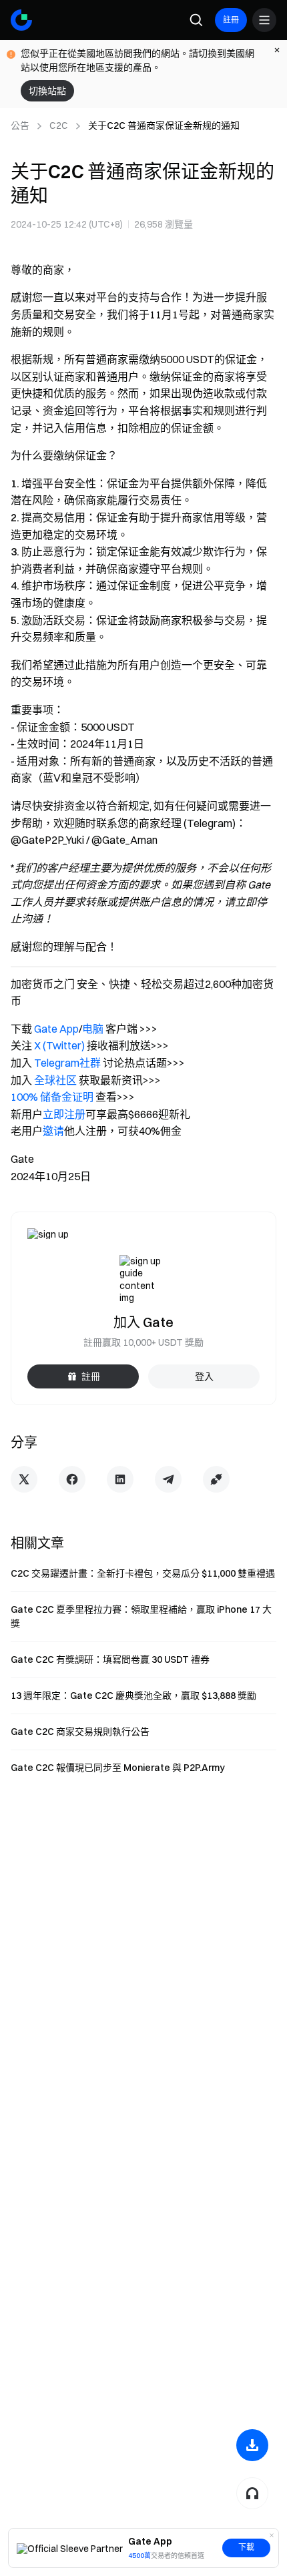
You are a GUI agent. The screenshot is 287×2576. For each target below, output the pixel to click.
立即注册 (64, 1114)
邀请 (53, 1131)
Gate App (56, 1029)
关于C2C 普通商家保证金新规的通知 (164, 125)
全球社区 (55, 1080)
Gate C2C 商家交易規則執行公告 (80, 1732)
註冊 (231, 20)
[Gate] (21, 20)
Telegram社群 (67, 1063)
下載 (246, 2547)
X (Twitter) (59, 1045)
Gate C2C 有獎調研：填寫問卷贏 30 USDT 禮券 (110, 1659)
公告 (20, 125)
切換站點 (47, 91)
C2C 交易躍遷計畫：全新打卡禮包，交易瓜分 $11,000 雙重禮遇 (143, 1573)
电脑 (93, 1029)
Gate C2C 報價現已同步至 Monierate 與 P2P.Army (118, 1768)
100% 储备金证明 (52, 1097)
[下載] (252, 2445)
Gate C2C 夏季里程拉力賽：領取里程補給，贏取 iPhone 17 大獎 (141, 1616)
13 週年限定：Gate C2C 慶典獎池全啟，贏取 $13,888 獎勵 (133, 1696)
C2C (59, 125)
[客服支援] (252, 2493)
